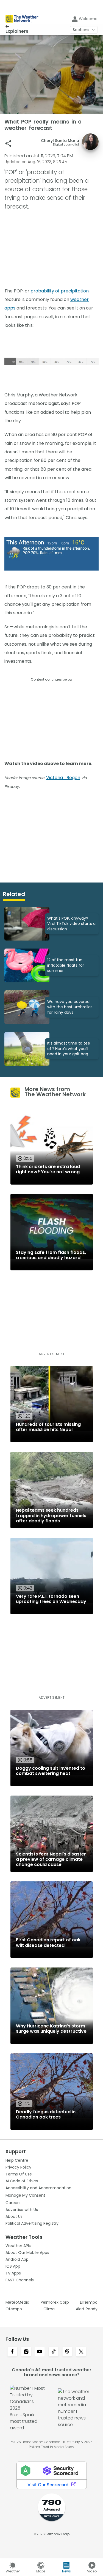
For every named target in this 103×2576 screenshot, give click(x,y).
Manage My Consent (25, 2195)
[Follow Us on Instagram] (26, 2352)
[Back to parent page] (17, 26)
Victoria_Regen (63, 778)
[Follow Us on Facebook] (12, 2352)
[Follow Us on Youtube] (40, 2352)
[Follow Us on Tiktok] (54, 2352)
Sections (81, 30)
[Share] (8, 143)
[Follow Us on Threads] (67, 2352)
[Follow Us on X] (81, 2352)
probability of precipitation (60, 291)
